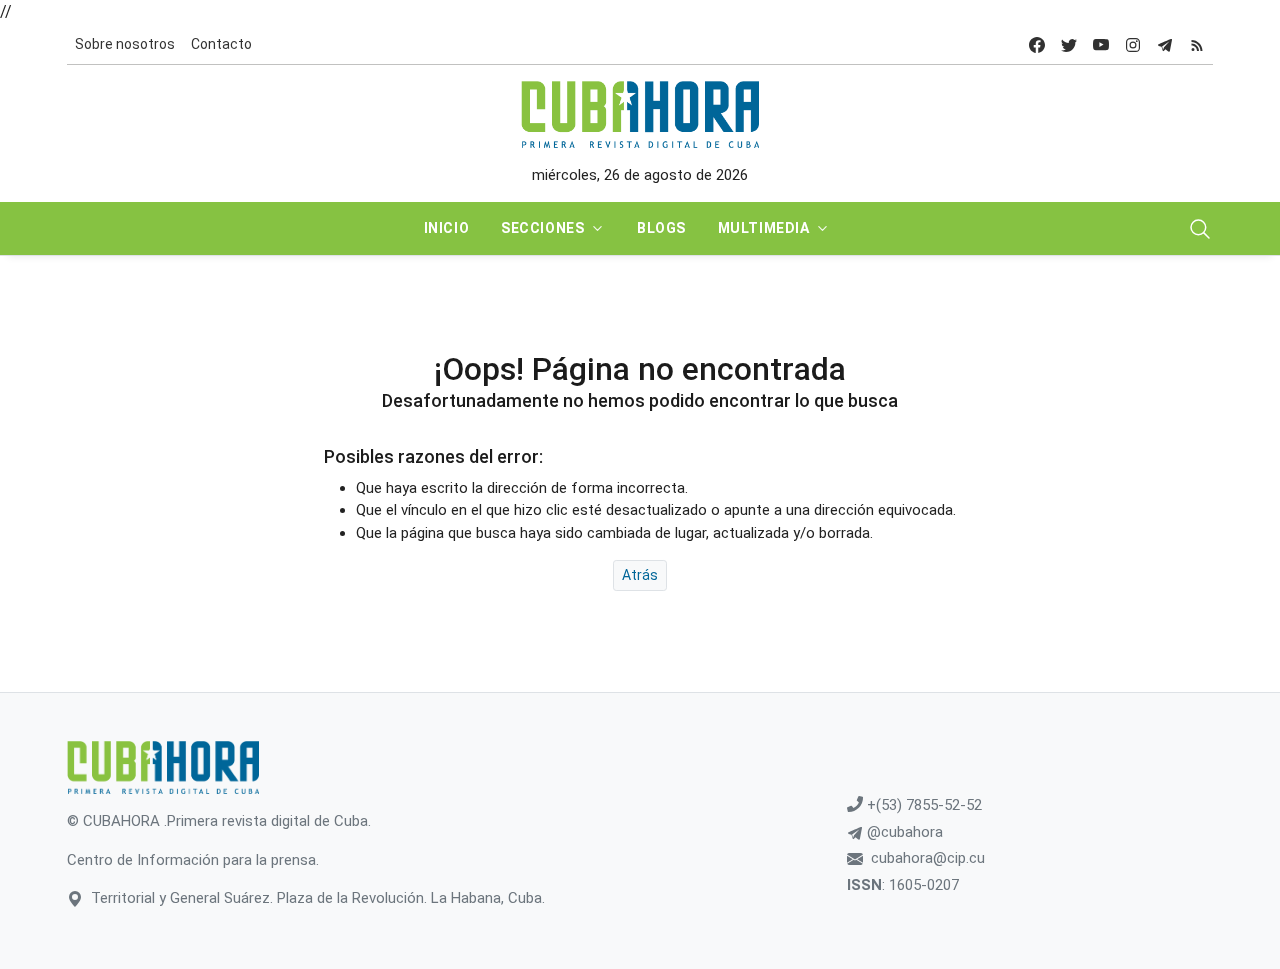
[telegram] (1165, 44)
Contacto (221, 44)
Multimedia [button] (764, 228)
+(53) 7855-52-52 (922, 805)
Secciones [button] (542, 228)
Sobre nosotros (125, 44)
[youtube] (1101, 44)
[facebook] (1037, 44)
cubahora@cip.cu (928, 858)
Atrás (640, 575)
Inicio (446, 228)
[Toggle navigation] (1200, 229)
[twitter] (1069, 44)
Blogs (661, 228)
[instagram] (1133, 44)
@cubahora (903, 832)
